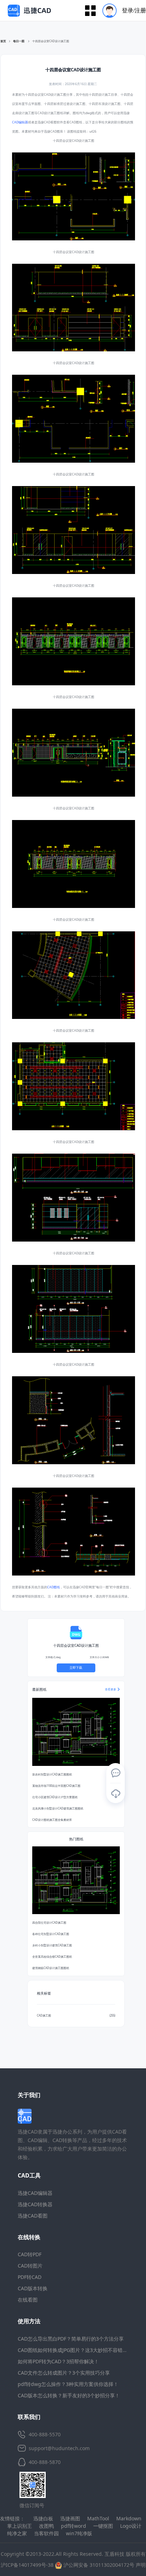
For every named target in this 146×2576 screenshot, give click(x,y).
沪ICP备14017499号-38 (27, 2565)
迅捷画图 (70, 2518)
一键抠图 (103, 2526)
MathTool (98, 2518)
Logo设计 (131, 2526)
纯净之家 (17, 2533)
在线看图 (28, 2300)
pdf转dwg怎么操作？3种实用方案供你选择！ (68, 2384)
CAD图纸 (54, 1587)
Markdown (129, 2518)
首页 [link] (3, 41)
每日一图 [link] (19, 41)
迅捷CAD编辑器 (35, 2193)
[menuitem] (122, 10)
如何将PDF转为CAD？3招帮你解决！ (58, 2361)
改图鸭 (46, 2526)
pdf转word (74, 2526)
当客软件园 (46, 2533)
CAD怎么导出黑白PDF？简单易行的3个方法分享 (71, 2339)
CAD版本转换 (33, 2288)
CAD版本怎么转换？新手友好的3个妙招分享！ (69, 2395)
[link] (51, 41)
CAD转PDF (30, 2254)
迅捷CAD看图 (33, 2216)
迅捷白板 (43, 2518)
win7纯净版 (79, 2533)
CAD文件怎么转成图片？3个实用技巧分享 (64, 2373)
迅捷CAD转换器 (35, 2204)
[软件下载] (116, 1794)
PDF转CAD (30, 2277)
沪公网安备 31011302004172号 (98, 2565)
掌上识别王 (19, 2526)
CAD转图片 (30, 2266)
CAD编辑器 (20, 122)
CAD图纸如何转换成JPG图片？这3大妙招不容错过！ (75, 2350)
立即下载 (76, 1668)
